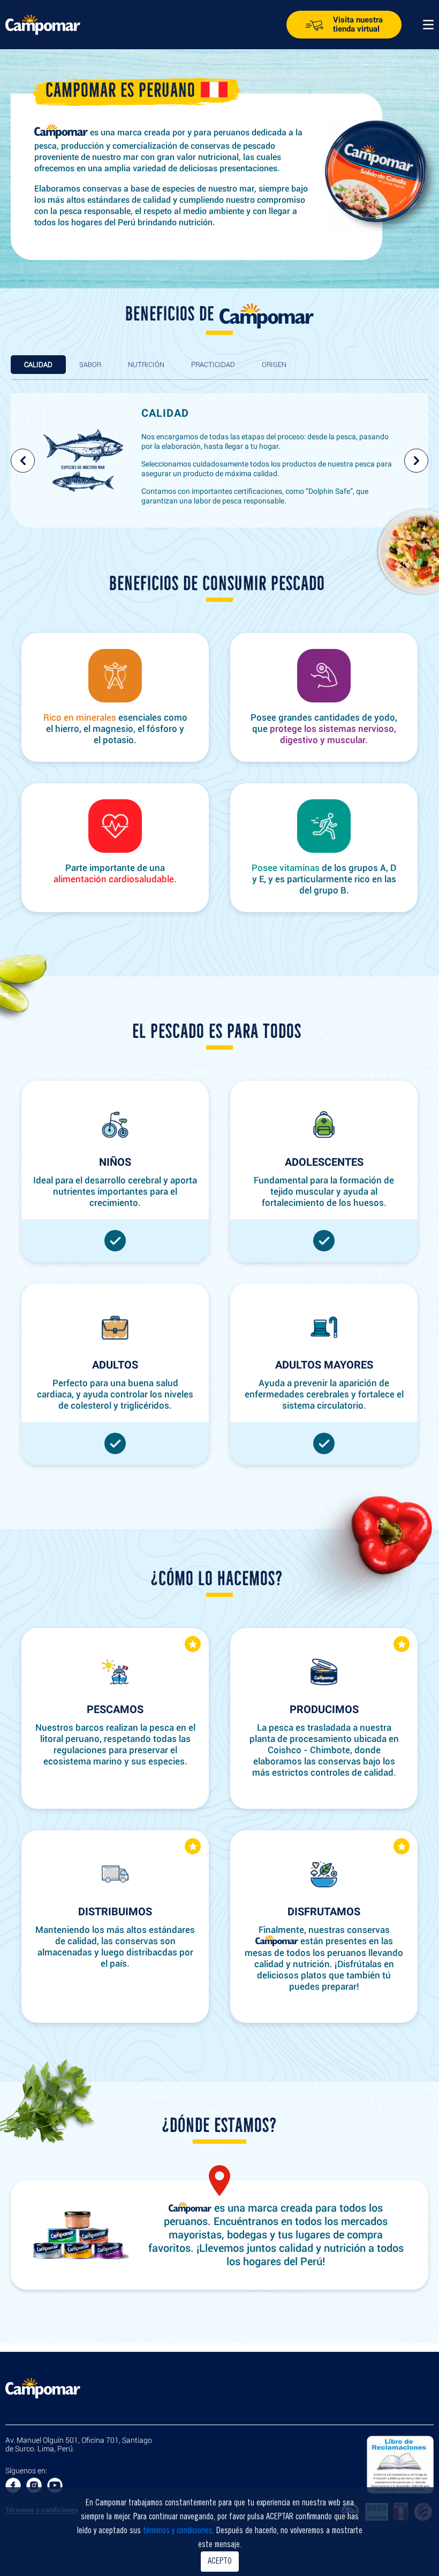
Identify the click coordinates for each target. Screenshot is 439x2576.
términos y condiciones (178, 2531)
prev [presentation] (23, 460)
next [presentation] (416, 460)
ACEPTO (220, 2562)
